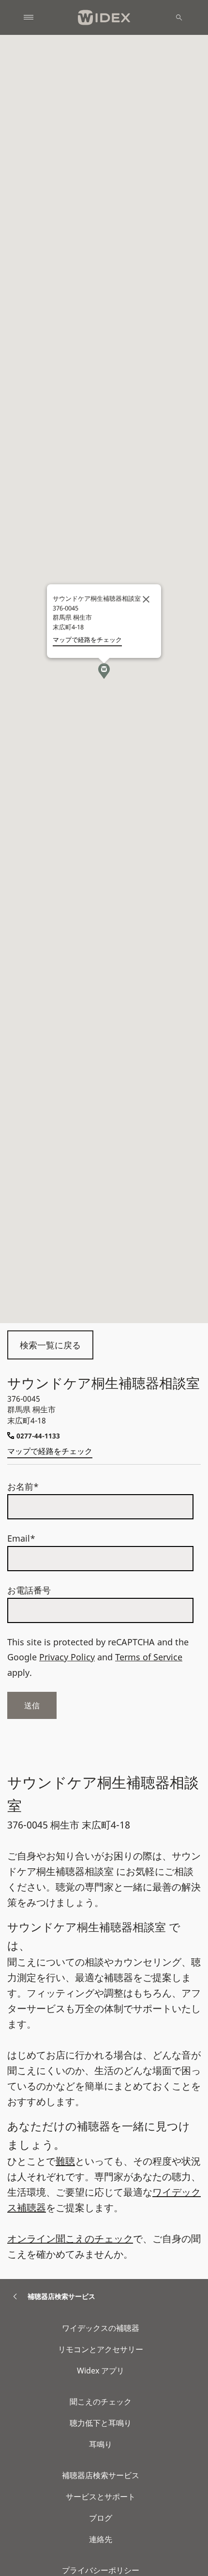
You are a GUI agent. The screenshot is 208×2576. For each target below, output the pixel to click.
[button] (104, 671)
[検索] (179, 17)
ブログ (101, 2518)
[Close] (146, 599)
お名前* (23, 1486)
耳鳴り (101, 2444)
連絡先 (101, 2539)
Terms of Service (149, 1657)
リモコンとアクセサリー (101, 2349)
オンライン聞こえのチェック (70, 2239)
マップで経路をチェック (50, 1451)
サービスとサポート (101, 2497)
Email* (21, 1538)
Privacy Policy (67, 1657)
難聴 (65, 2161)
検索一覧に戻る (50, 1345)
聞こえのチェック (101, 2402)
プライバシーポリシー (101, 2570)
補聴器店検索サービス (101, 2475)
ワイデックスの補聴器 (101, 2328)
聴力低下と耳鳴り (101, 2423)
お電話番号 (29, 1590)
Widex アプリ (101, 2371)
